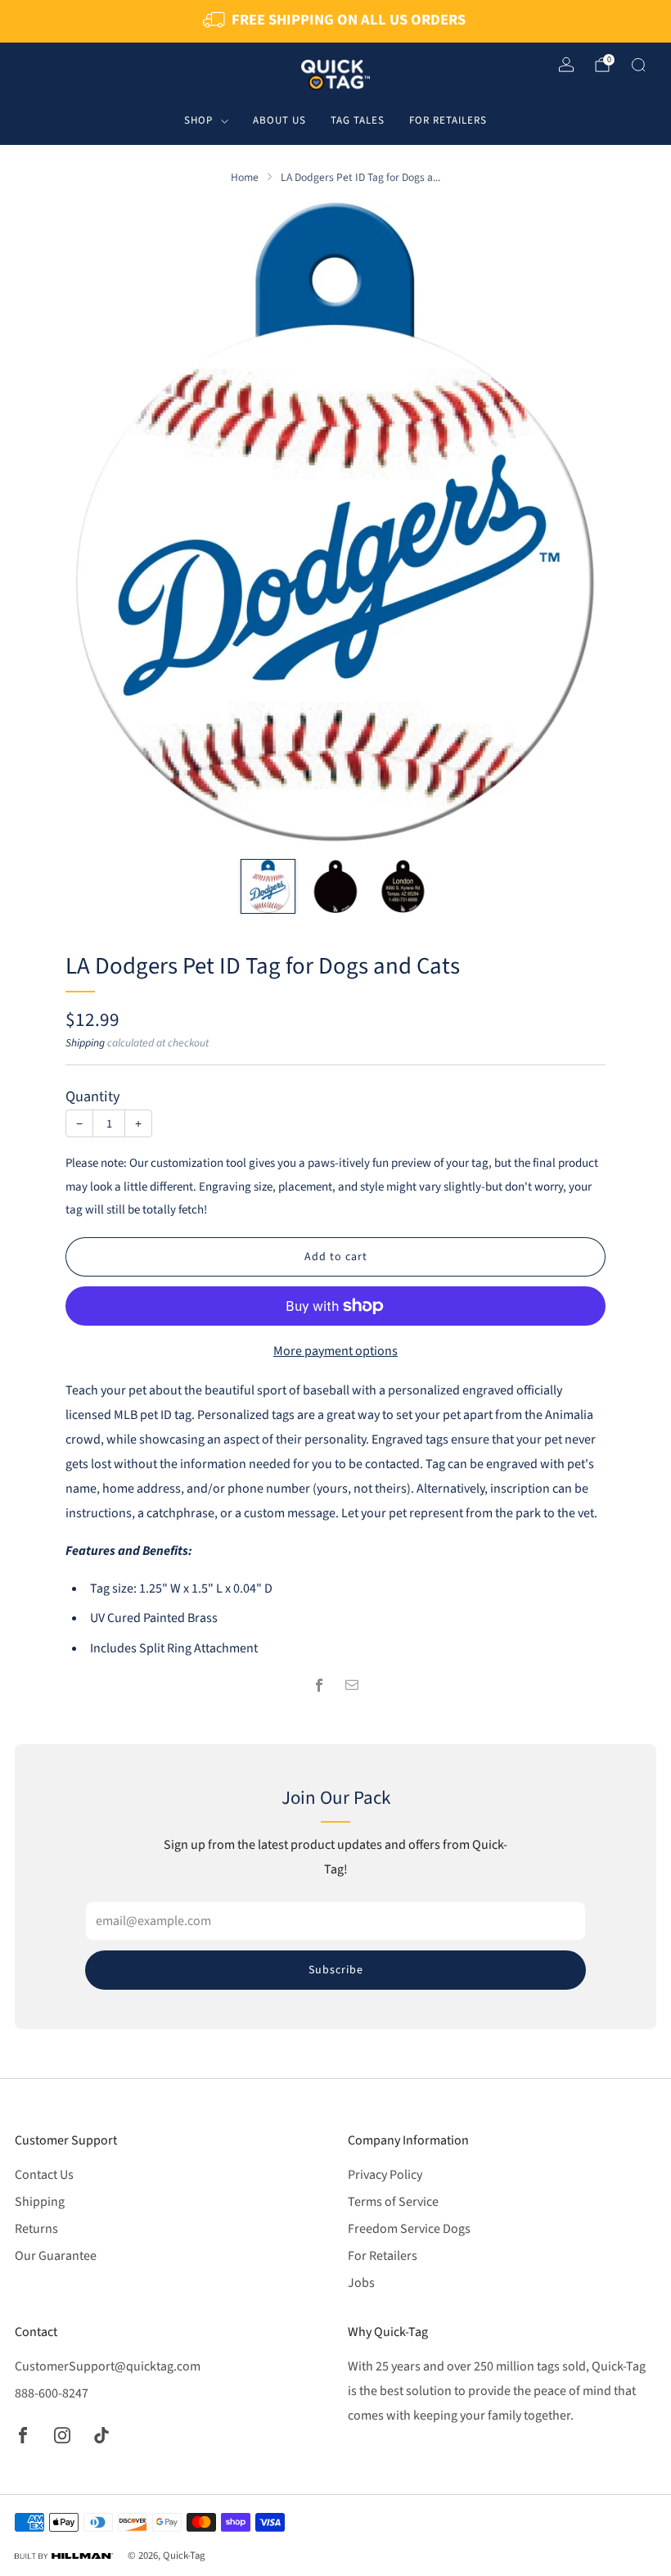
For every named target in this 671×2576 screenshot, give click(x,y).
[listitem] (335, 21)
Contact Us (44, 2175)
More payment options (335, 1351)
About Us (279, 120)
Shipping (85, 1043)
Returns (36, 2229)
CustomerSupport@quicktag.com (108, 2366)
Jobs (361, 2283)
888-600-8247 (52, 2393)
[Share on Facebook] (319, 1685)
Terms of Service (393, 2202)
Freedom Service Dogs (409, 2229)
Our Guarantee (56, 2256)
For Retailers (448, 120)
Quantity (93, 1096)
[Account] (566, 65)
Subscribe (336, 1970)
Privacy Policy (385, 2175)
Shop (198, 120)
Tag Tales (358, 120)
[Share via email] (352, 1685)
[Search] (638, 65)
